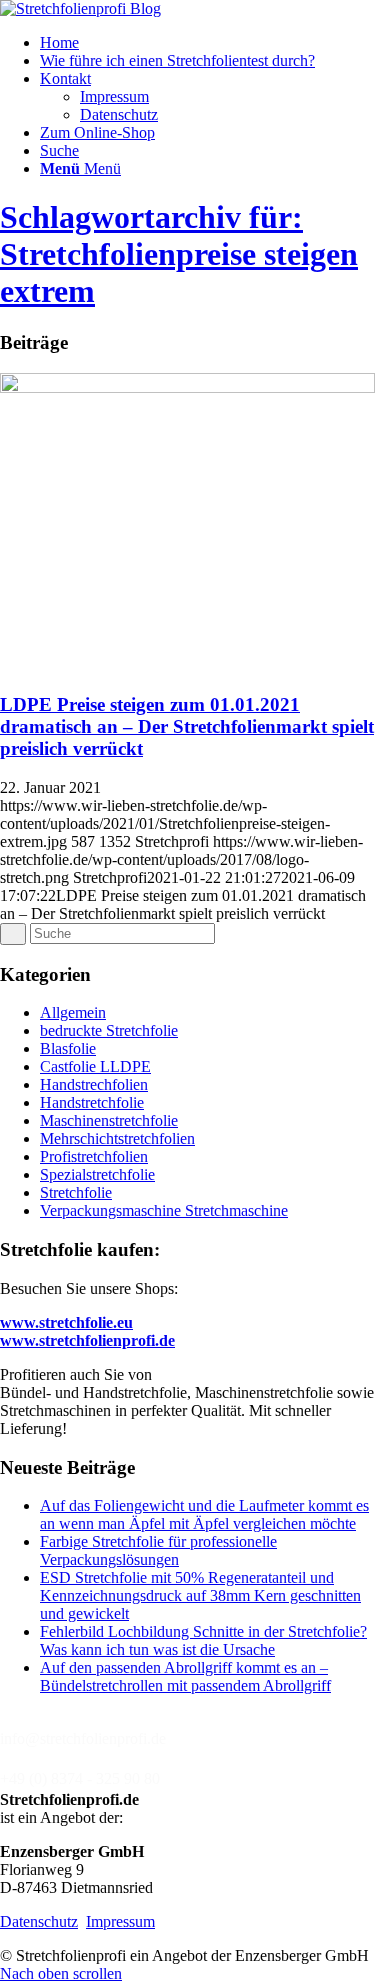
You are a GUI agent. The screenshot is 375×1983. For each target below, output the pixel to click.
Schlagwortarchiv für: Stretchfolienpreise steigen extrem (179, 254)
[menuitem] (207, 43)
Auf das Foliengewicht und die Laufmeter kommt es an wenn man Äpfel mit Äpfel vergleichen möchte (204, 1514)
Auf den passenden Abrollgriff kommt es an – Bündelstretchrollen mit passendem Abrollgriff (185, 1676)
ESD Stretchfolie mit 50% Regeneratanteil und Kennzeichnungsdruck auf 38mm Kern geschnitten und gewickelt (200, 1595)
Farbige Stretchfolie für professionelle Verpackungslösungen (158, 1550)
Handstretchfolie (92, 1102)
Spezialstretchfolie (97, 1174)
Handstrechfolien (94, 1084)
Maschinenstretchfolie (109, 1120)
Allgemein (73, 1012)
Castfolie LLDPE (95, 1066)
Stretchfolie (76, 1192)
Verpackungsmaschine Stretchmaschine (164, 1210)
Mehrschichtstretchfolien (117, 1138)
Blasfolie (68, 1048)
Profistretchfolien (94, 1156)
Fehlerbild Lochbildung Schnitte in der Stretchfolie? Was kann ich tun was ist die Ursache (203, 1640)
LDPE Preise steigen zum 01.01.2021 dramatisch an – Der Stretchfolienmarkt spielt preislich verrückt (187, 726)
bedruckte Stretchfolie (109, 1030)
